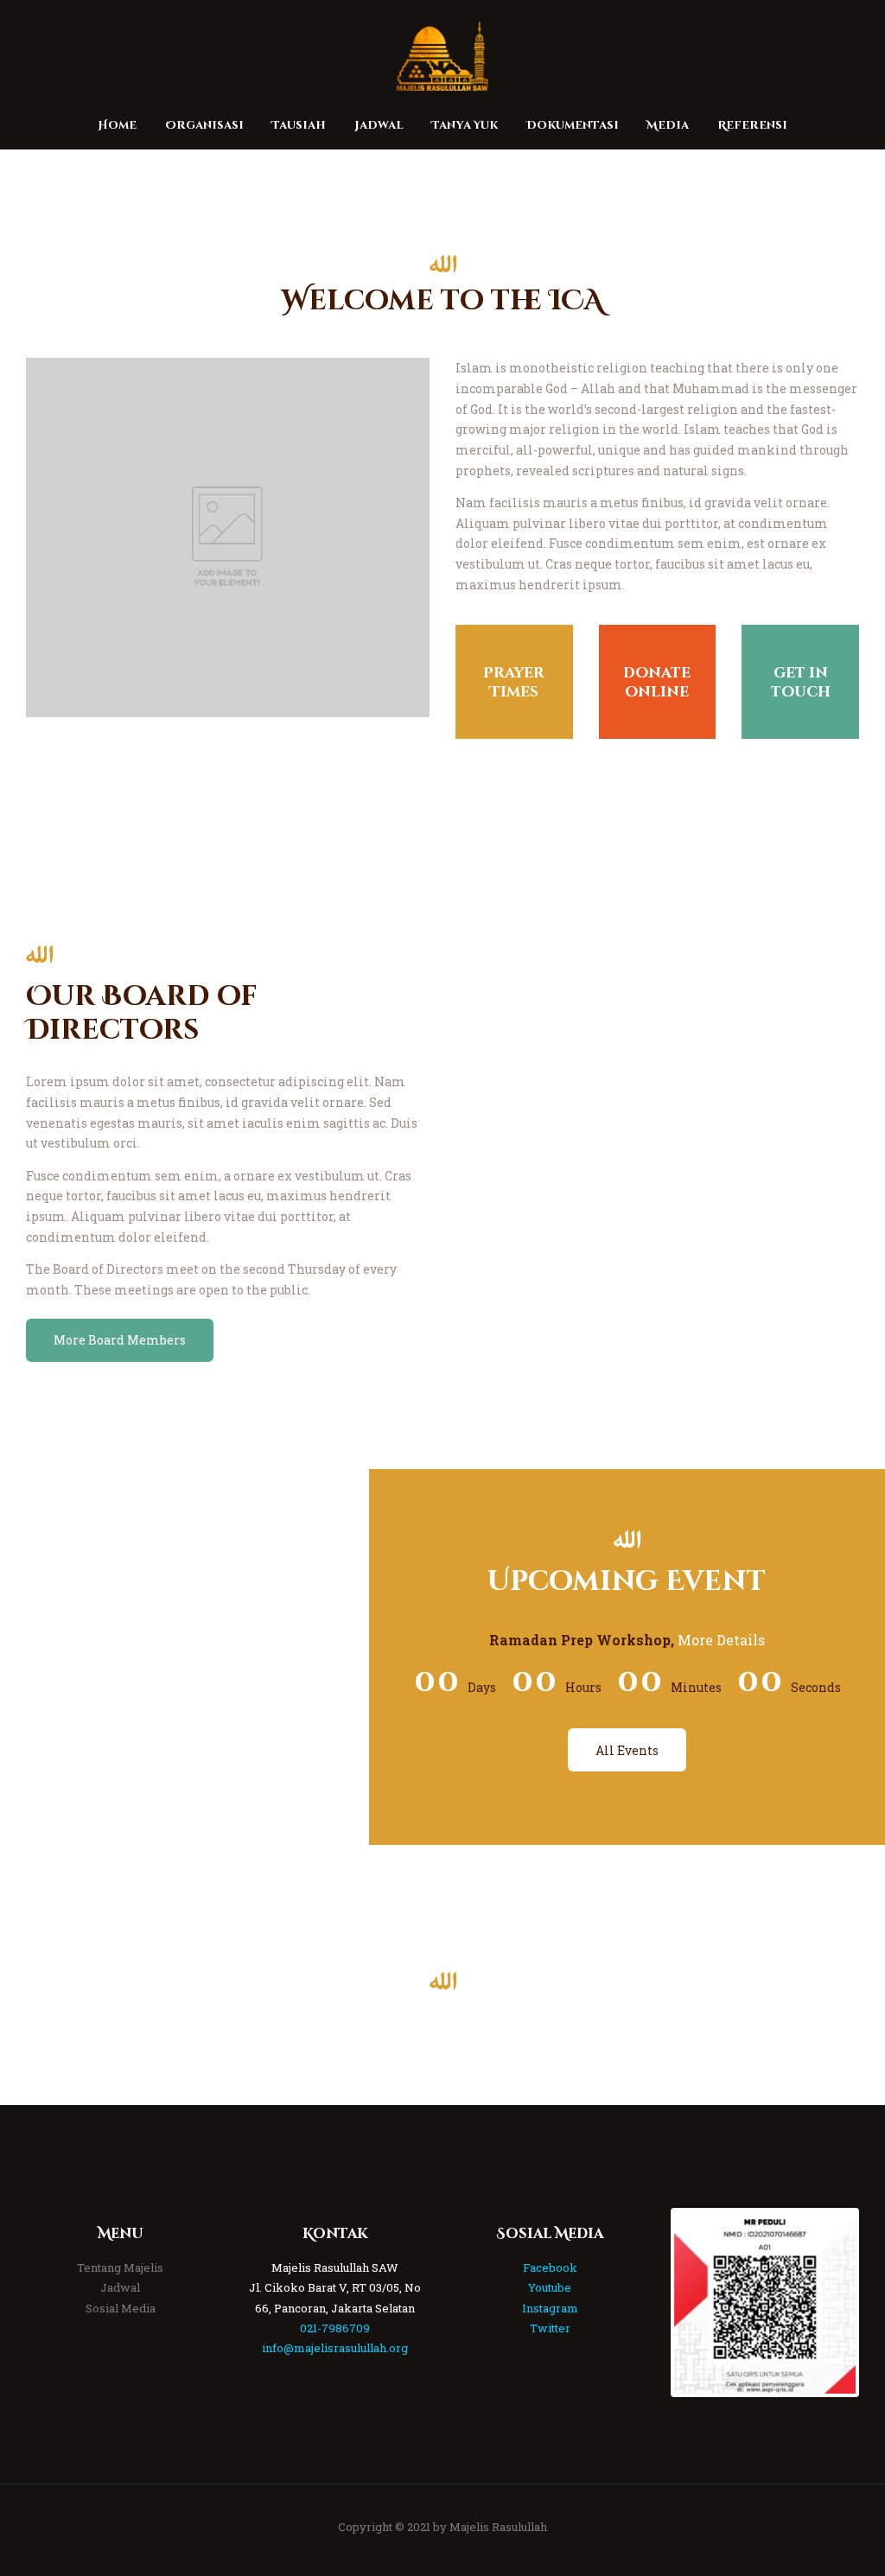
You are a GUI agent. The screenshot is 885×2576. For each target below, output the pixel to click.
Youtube (550, 2287)
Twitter (550, 2328)
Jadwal (120, 2287)
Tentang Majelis (120, 2268)
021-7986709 (335, 2328)
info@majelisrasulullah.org (335, 2348)
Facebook (550, 2268)
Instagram (550, 2308)
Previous (648, 2303)
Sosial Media (121, 2308)
